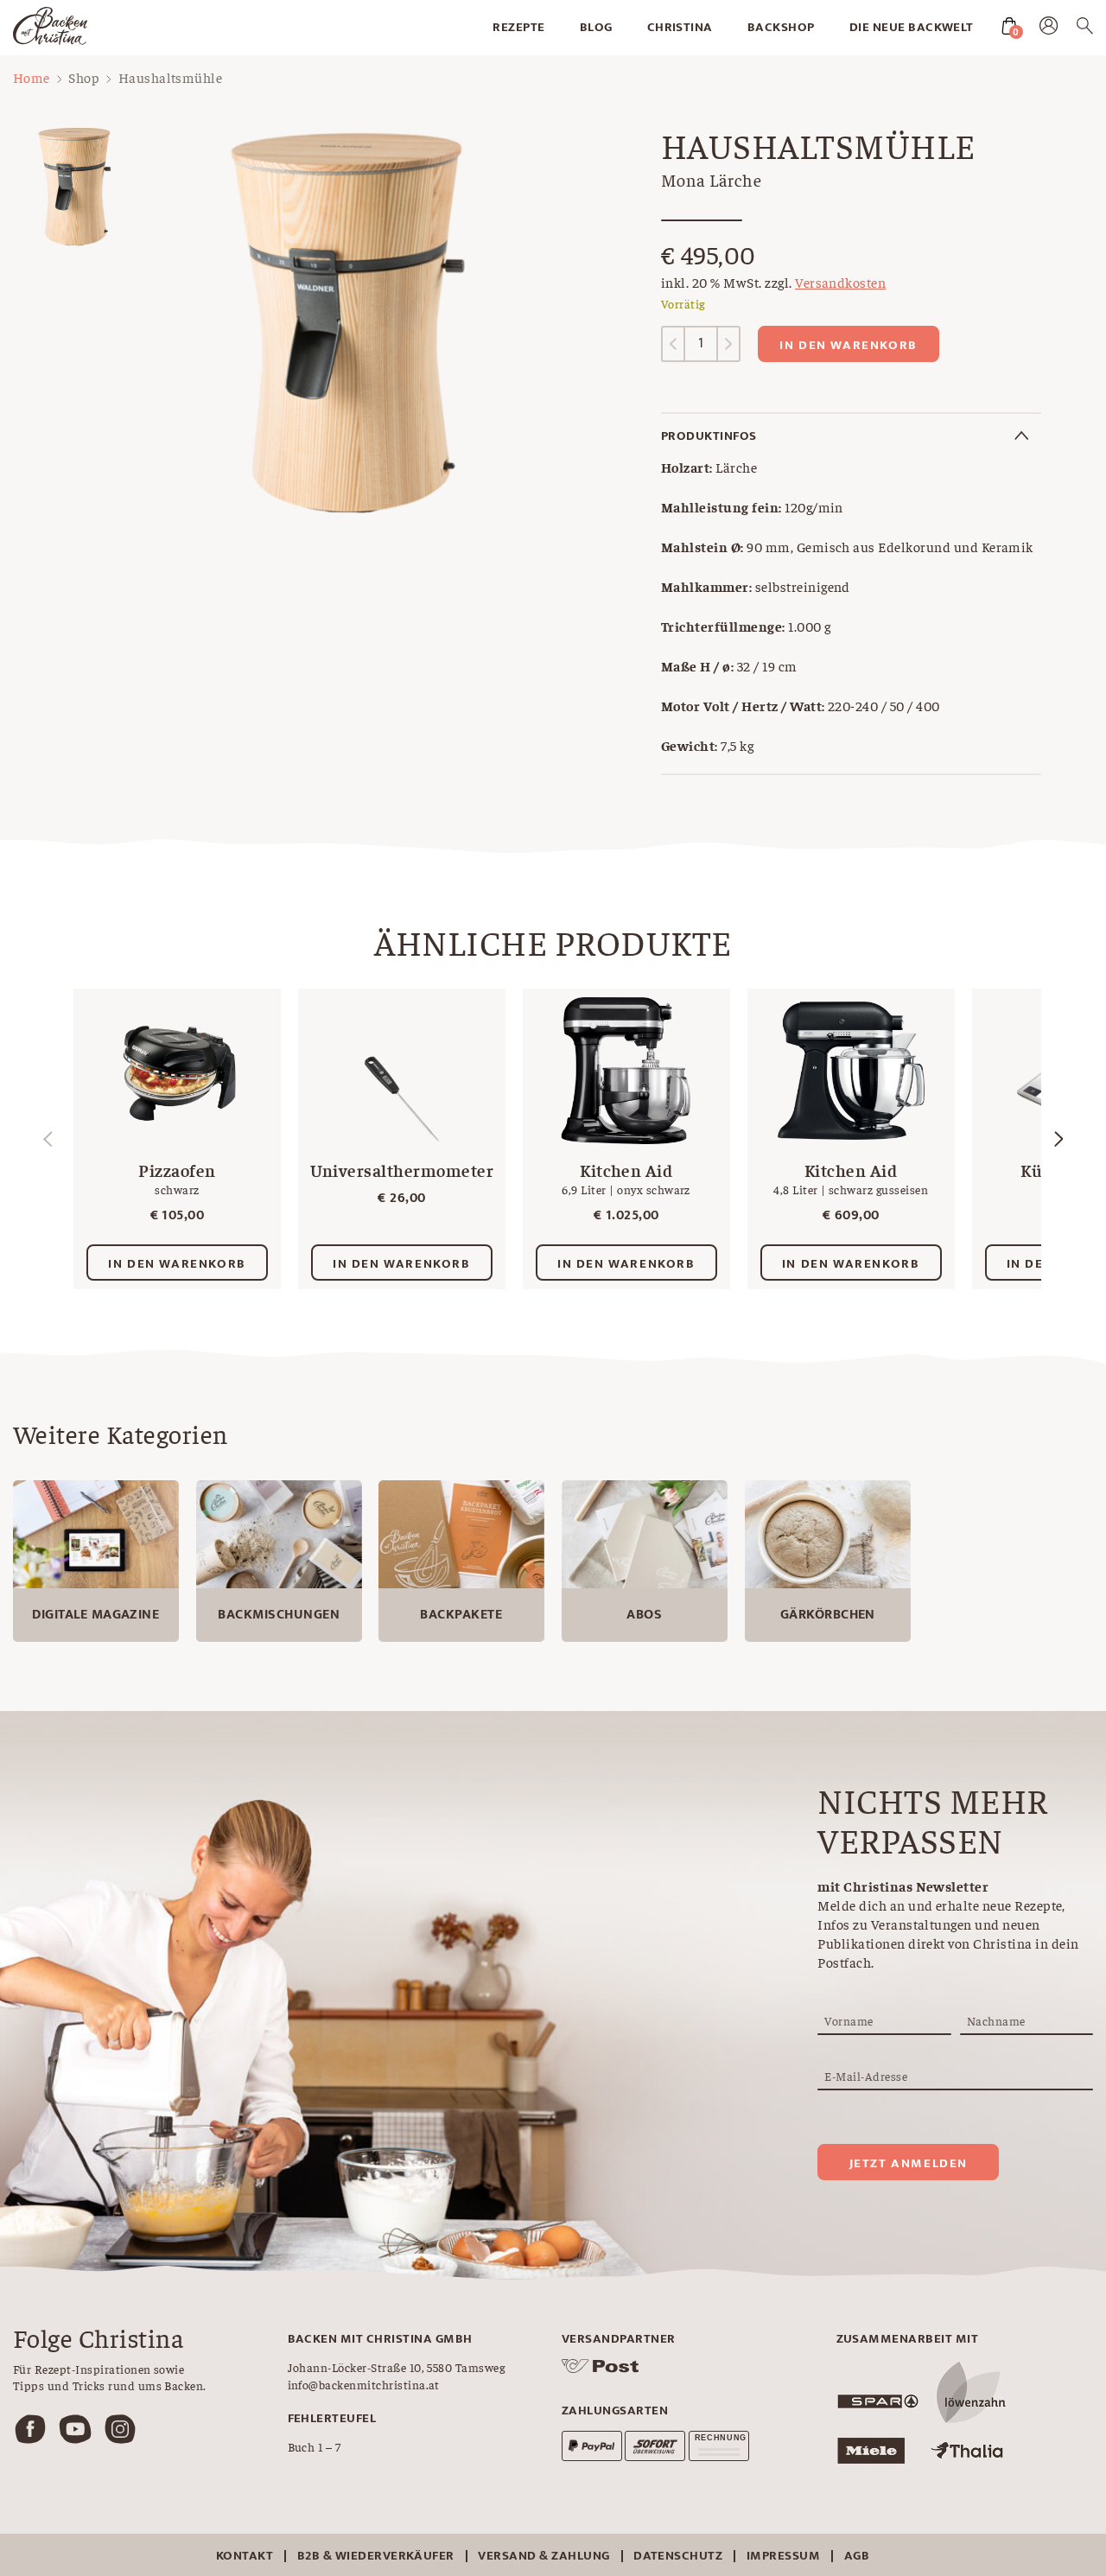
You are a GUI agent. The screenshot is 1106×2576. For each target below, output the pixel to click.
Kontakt (245, 2556)
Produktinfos (709, 436)
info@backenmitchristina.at (364, 2384)
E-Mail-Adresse (866, 2076)
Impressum (783, 2556)
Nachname (996, 2020)
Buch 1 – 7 (315, 2446)
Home (32, 77)
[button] (1058, 1139)
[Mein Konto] (1049, 29)
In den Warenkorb (849, 345)
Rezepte (518, 27)
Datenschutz (678, 2556)
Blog (596, 27)
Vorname (849, 2020)
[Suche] (1085, 29)
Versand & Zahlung (543, 2556)
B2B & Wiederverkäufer (376, 2556)
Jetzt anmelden (909, 2163)
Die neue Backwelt (912, 27)
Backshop (781, 27)
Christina (680, 27)
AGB (857, 2556)
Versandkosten (840, 282)
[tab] (851, 436)
